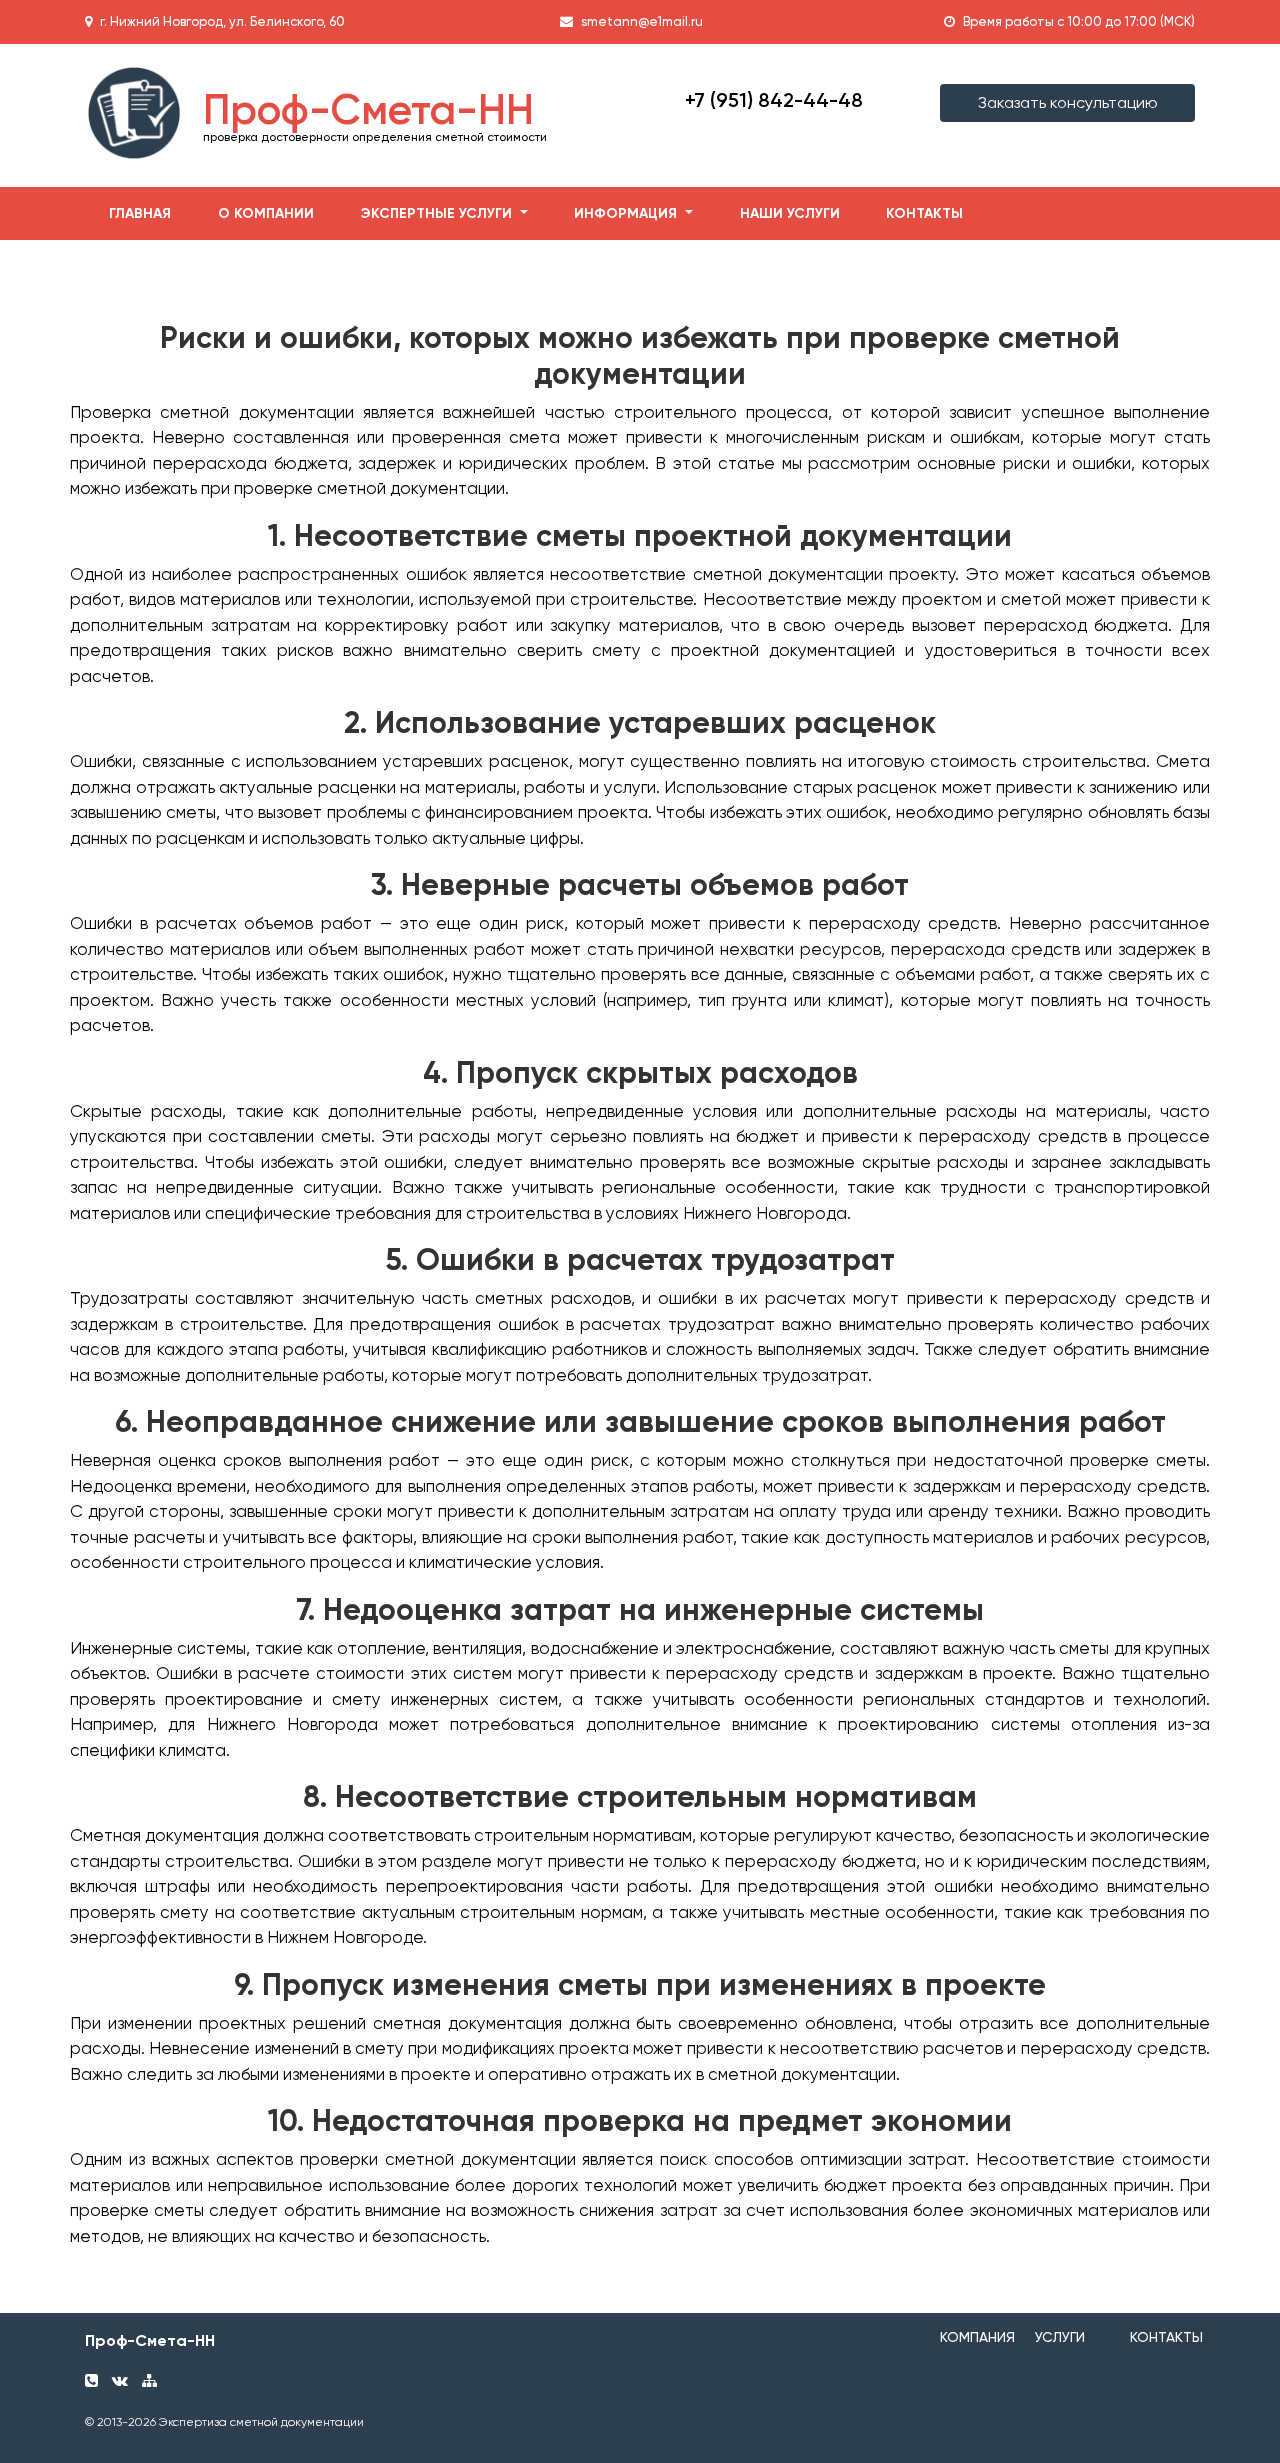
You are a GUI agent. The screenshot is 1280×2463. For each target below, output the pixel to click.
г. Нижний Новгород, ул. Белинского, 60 (222, 21)
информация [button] (627, 213)
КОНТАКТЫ (1166, 2337)
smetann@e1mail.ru (642, 21)
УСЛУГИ (1060, 2337)
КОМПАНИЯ (977, 2337)
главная (140, 213)
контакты (924, 213)
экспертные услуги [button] (438, 213)
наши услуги (790, 213)
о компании (266, 213)
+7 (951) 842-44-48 (774, 100)
